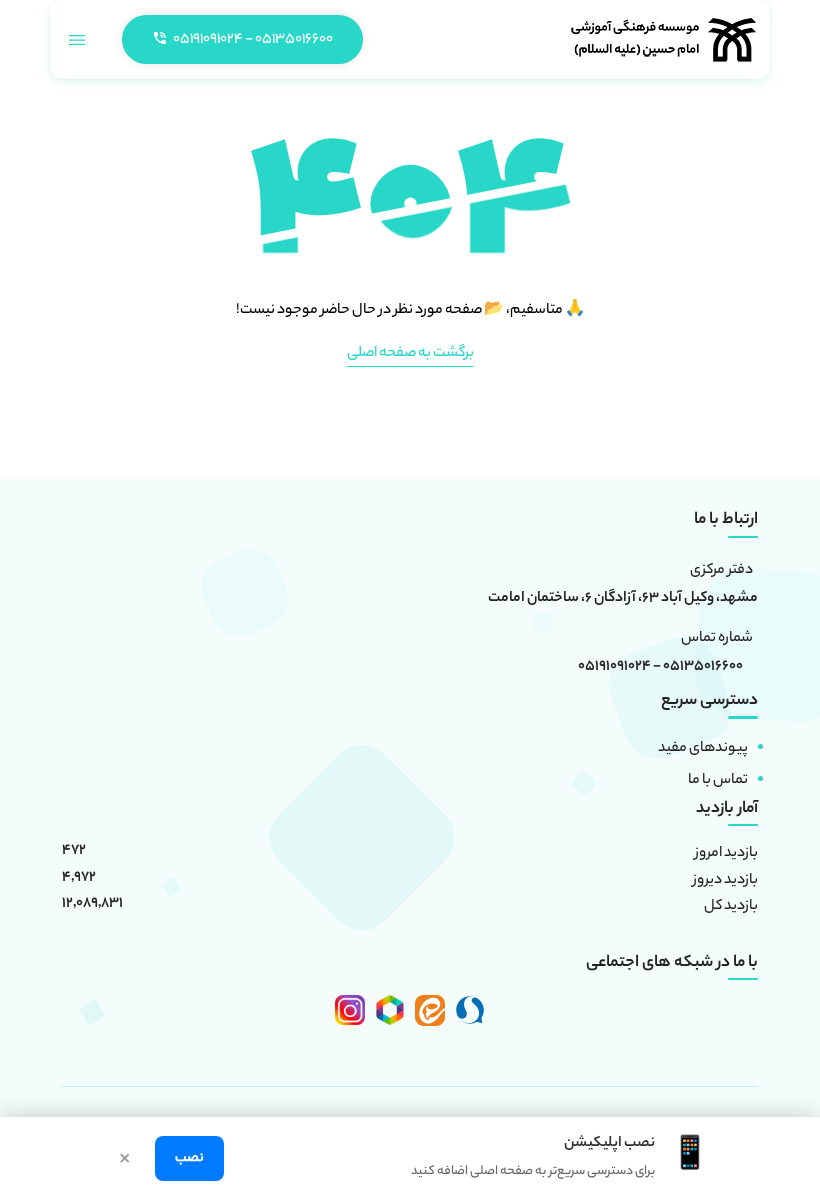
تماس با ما (718, 781)
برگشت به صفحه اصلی (410, 354)
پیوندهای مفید (703, 749)
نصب (189, 1158)
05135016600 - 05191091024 (660, 668)
